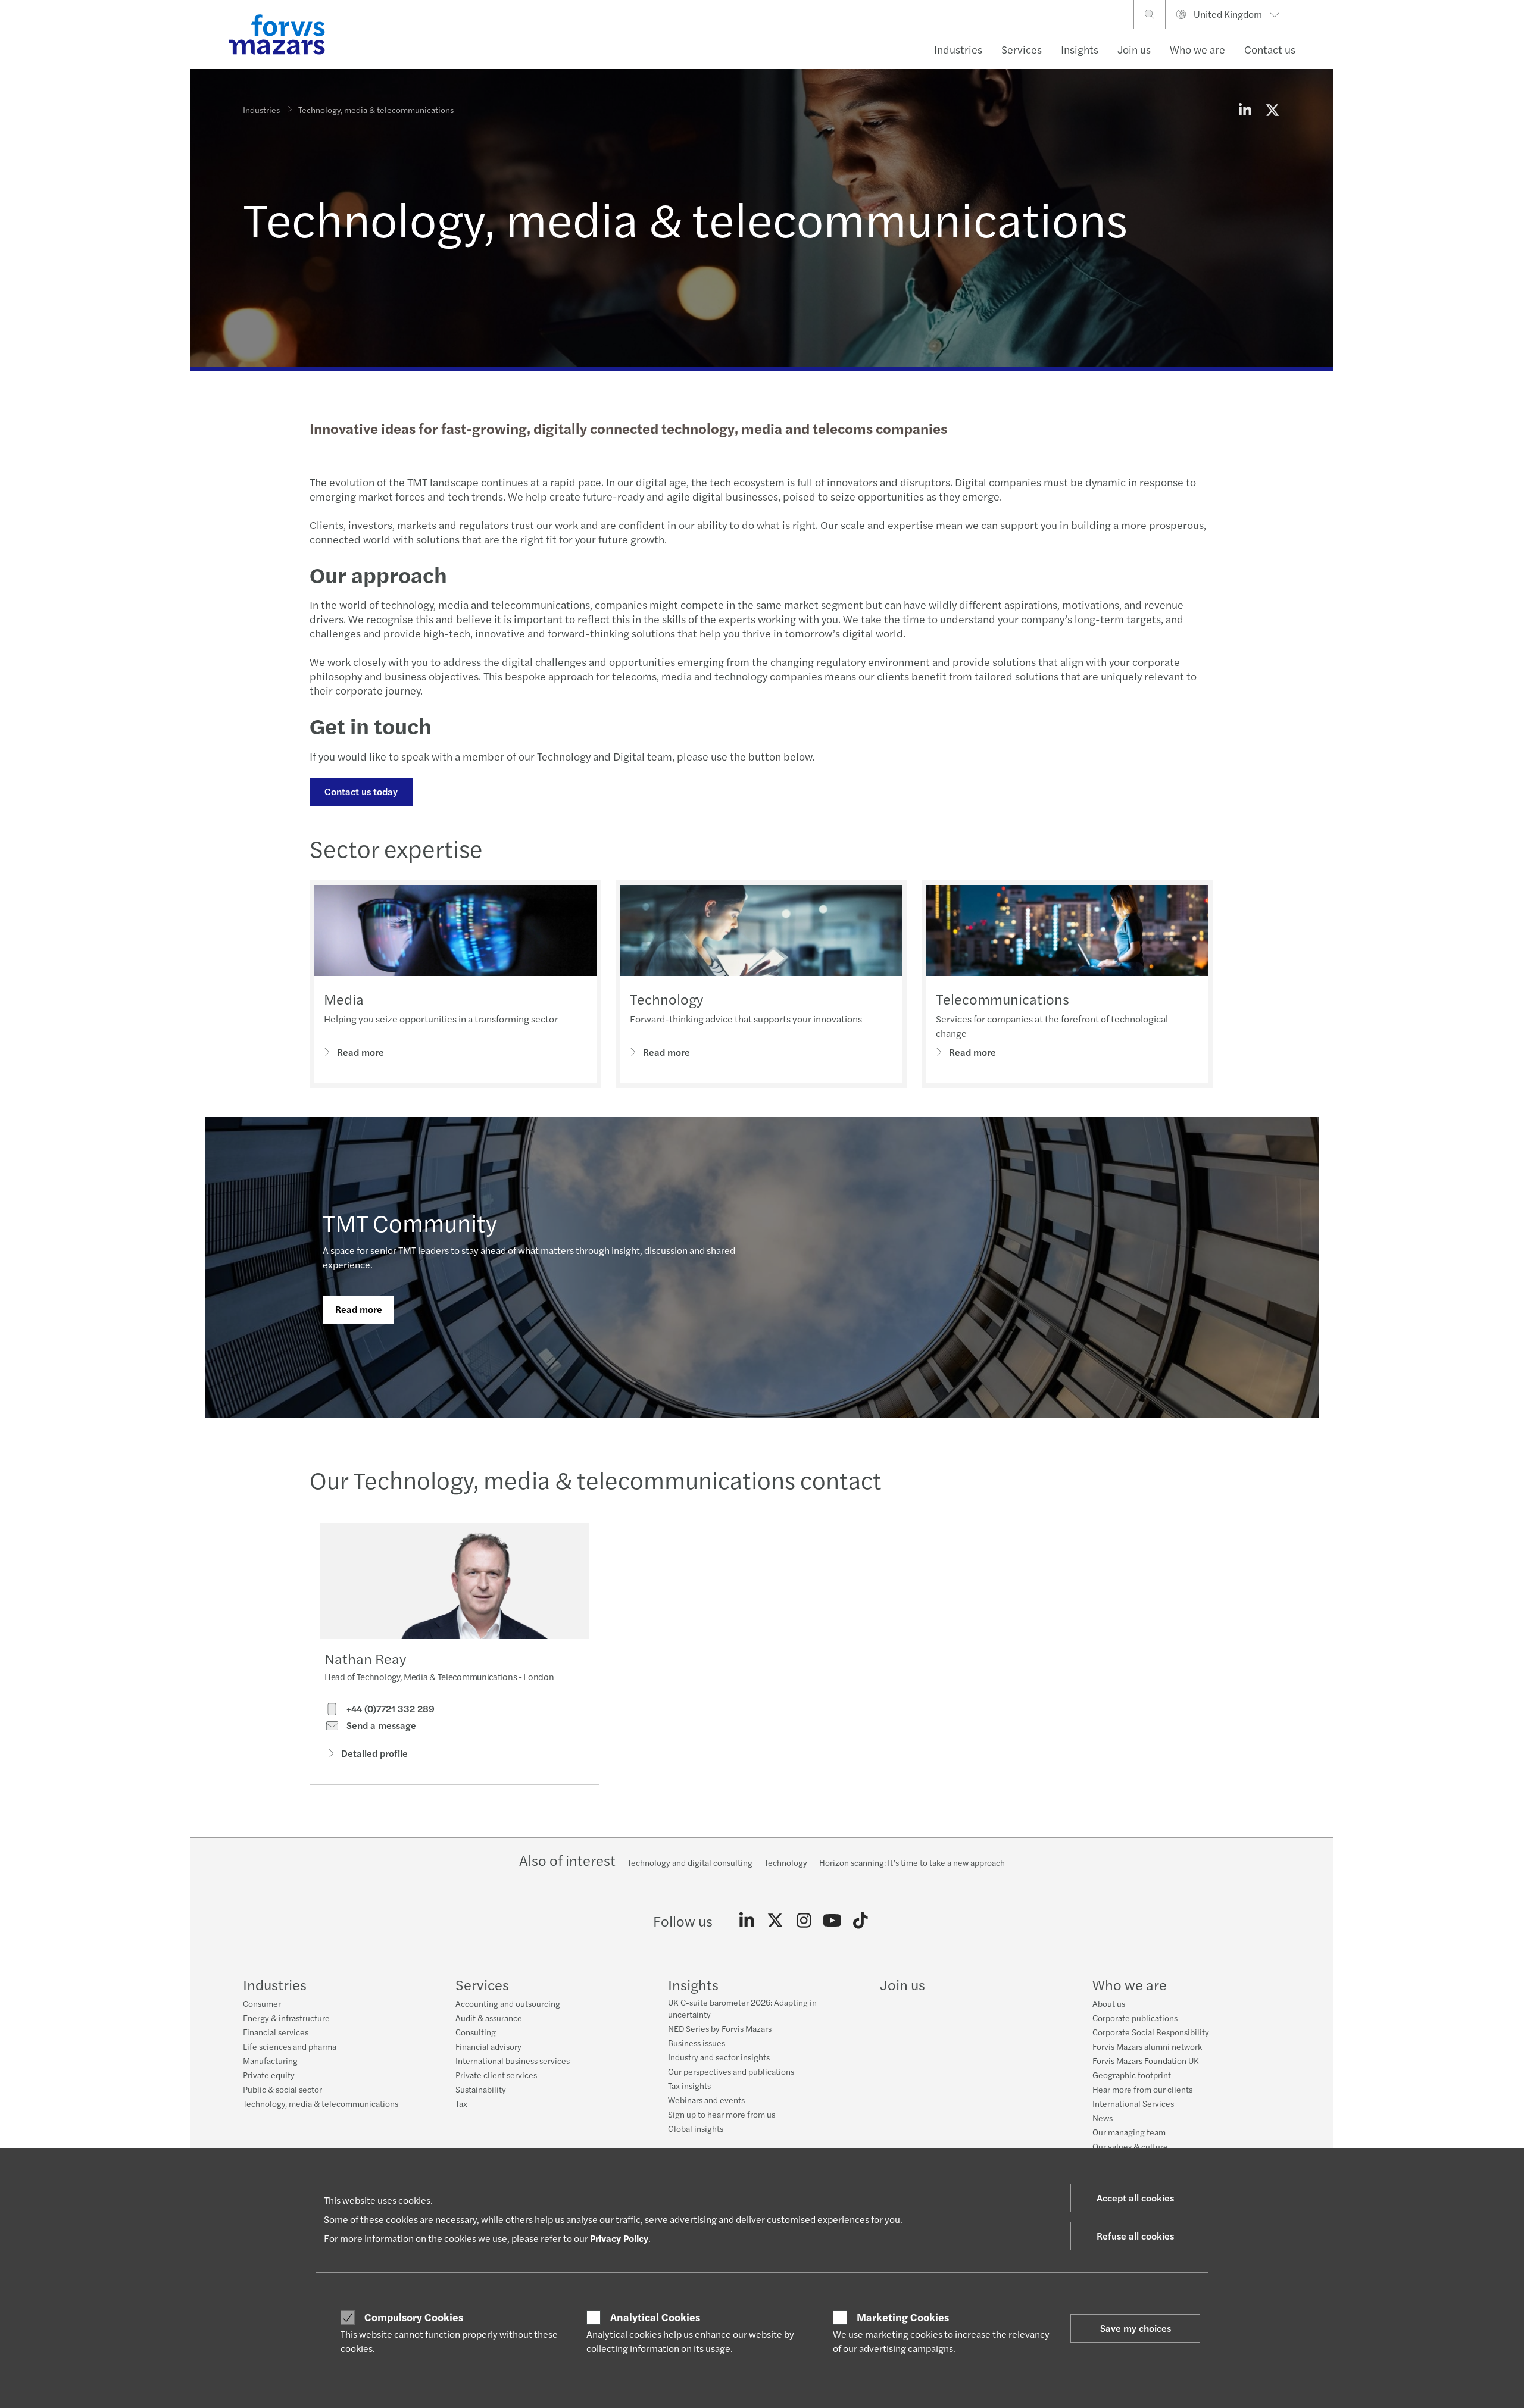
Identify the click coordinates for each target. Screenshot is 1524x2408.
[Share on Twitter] (1272, 110)
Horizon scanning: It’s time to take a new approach (912, 1862)
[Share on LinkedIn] (1245, 110)
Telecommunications (1003, 999)
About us (1109, 2003)
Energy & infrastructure (286, 2018)
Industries (958, 49)
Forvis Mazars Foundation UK (1146, 2060)
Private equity (269, 2075)
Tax (461, 2103)
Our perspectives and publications (731, 2071)
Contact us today (361, 791)
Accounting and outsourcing (508, 2003)
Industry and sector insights (719, 2057)
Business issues (697, 2043)
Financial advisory (488, 2046)
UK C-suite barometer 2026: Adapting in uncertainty (742, 2008)
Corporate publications (1135, 2018)
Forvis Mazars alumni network (1147, 2046)
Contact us (1270, 49)
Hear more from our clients (1142, 2089)
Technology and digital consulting (690, 1862)
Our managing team (1129, 2132)
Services (1022, 49)
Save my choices (1136, 2328)
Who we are (1197, 49)
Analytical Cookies (655, 2317)
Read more (360, 1052)
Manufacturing (270, 2060)
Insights (1080, 49)
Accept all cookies (1135, 2198)
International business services (513, 2060)
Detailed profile (374, 1753)
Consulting (476, 2032)
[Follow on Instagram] (804, 1921)
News (1103, 2118)
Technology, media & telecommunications (321, 2103)
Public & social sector (282, 2089)
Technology (666, 999)
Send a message (380, 1725)
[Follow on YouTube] (832, 1921)
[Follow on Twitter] (775, 1921)
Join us (1134, 49)
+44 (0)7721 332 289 (389, 1709)
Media (344, 999)
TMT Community (410, 1222)
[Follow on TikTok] (861, 1921)
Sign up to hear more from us (722, 2114)
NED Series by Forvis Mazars (720, 2028)
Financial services (276, 2032)
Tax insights (689, 2085)
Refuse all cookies (1135, 2236)
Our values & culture (1130, 2146)
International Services (1133, 2103)
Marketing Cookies (903, 2317)
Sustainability (481, 2089)
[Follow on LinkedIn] (747, 1921)
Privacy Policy (619, 2238)
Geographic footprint (1132, 2075)
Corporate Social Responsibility (1151, 2032)
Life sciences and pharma (290, 2046)
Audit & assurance (489, 2018)
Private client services (496, 2075)
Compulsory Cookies (414, 2317)
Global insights (696, 2128)
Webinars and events (706, 2100)
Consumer (262, 2003)
